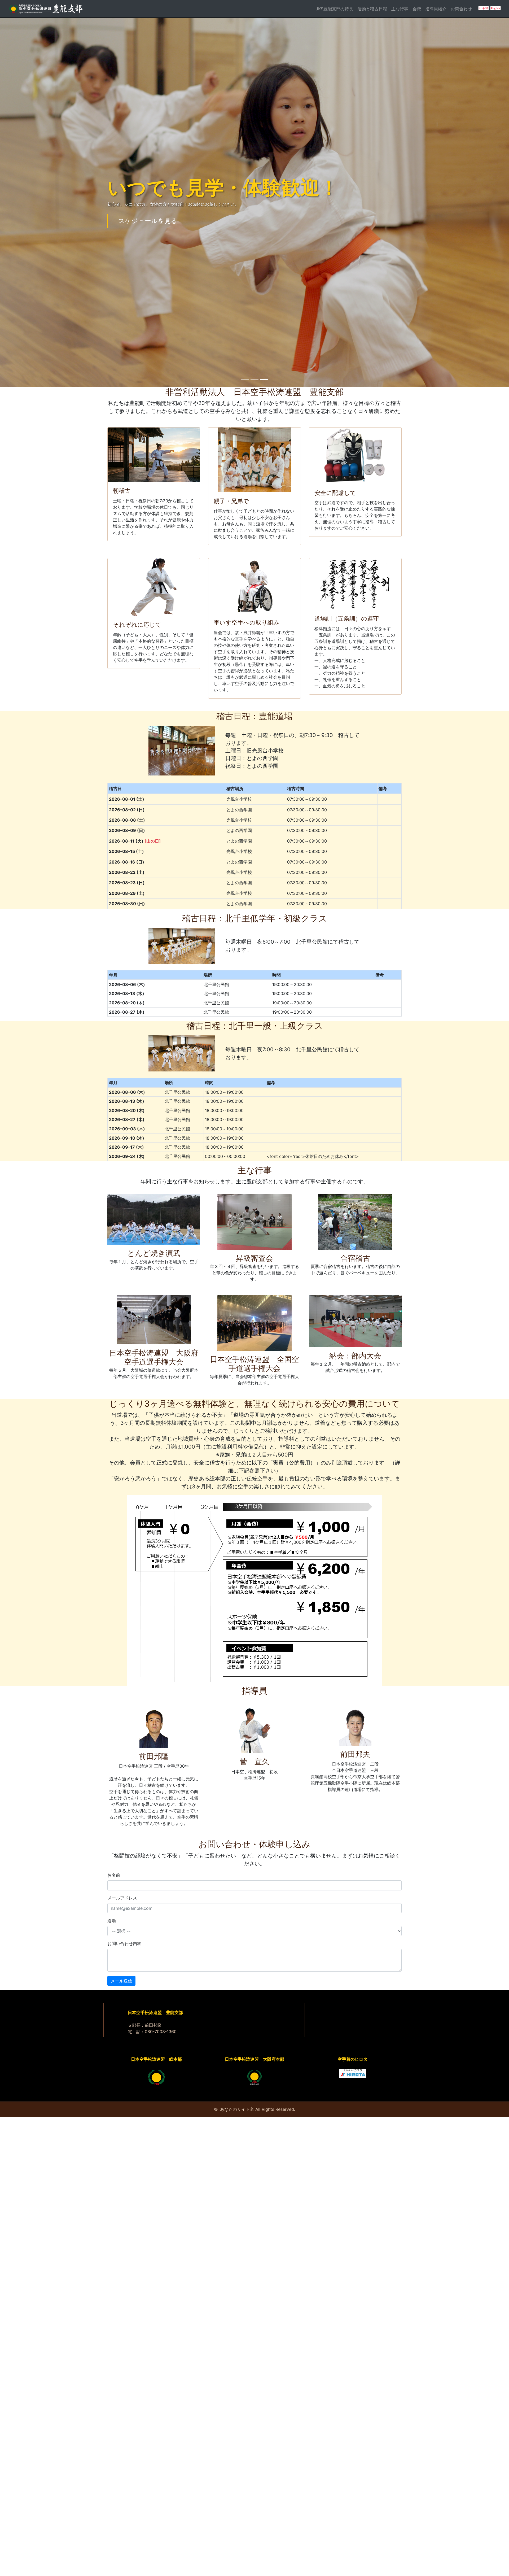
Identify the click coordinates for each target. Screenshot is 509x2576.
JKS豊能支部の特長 (334, 9)
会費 (417, 9)
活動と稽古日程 (372, 9)
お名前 (114, 1884)
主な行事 (400, 9)
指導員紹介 (436, 9)
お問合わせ (461, 9)
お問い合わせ (138, 225)
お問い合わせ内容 (124, 1952)
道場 (112, 1930)
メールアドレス (122, 1907)
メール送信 (121, 1990)
